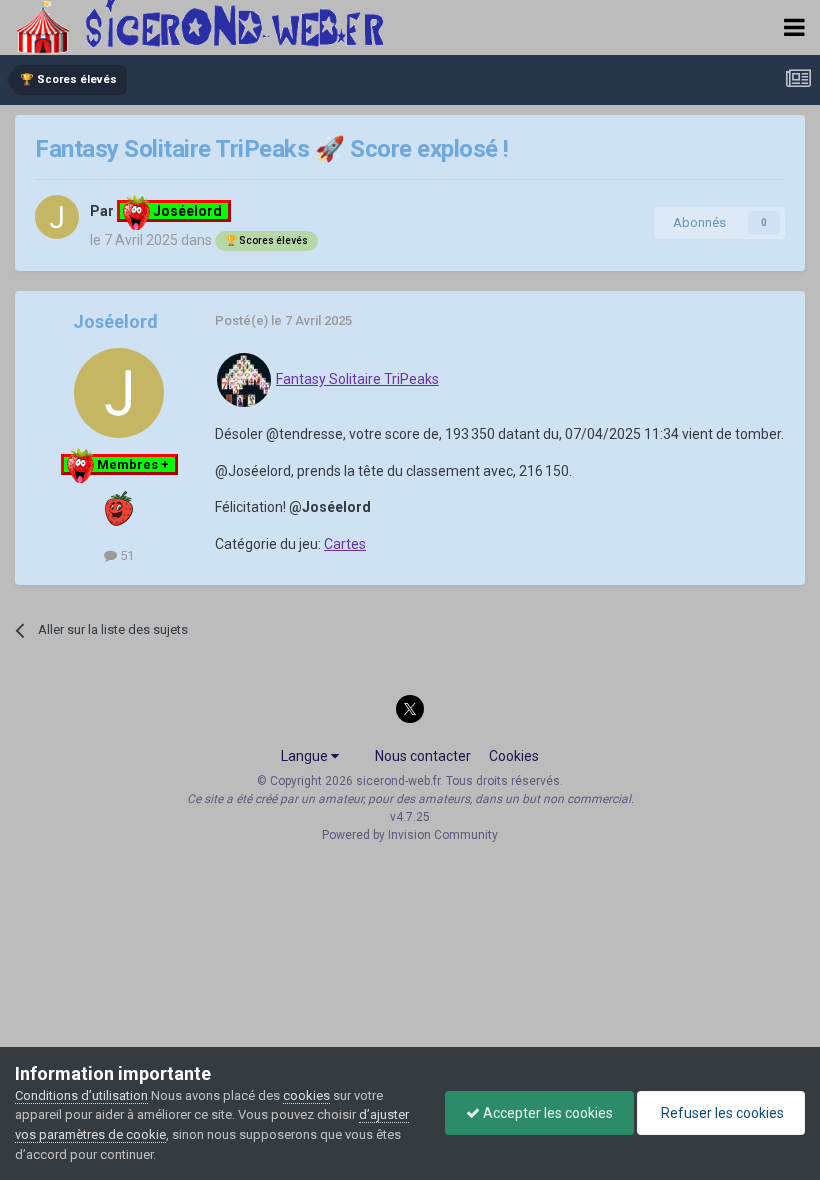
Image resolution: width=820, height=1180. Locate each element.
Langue (306, 756)
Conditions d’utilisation (81, 1095)
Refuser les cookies (721, 1113)
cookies (306, 1095)
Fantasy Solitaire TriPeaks (357, 379)
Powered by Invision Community (410, 835)
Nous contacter (423, 756)
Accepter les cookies (546, 1113)
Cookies (514, 756)
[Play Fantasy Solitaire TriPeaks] (244, 379)
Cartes (345, 544)
